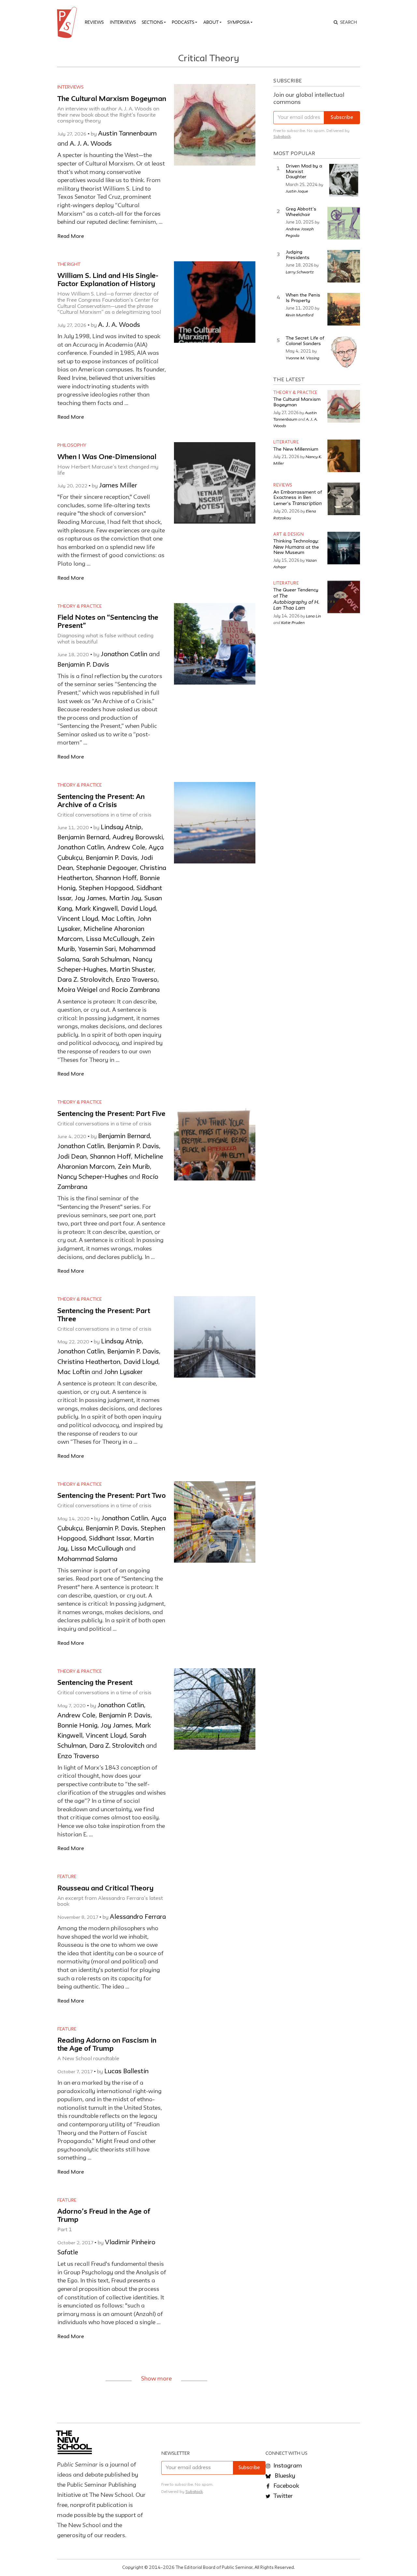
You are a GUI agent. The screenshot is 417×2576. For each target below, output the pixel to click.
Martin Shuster (132, 970)
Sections (152, 22)
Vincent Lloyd (78, 919)
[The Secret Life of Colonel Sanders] (344, 352)
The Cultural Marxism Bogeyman (112, 99)
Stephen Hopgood (106, 889)
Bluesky (284, 2476)
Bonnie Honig (77, 1726)
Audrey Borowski (138, 838)
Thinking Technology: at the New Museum (296, 547)
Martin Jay (125, 899)
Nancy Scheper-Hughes (93, 1177)
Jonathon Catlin (124, 655)
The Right (69, 265)
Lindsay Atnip (121, 828)
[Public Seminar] (68, 22)
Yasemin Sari (97, 949)
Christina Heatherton (89, 1362)
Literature (286, 442)
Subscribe (342, 118)
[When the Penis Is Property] (344, 309)
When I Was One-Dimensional (107, 457)
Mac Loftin (118, 919)
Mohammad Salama (87, 1559)
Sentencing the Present (95, 1683)
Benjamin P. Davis (83, 665)
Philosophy (72, 445)
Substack (282, 137)
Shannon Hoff (116, 878)
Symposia (238, 22)
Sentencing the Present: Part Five (111, 1114)
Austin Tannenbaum (127, 134)
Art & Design (288, 535)
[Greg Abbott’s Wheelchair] (344, 223)
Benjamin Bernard (83, 838)
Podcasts (183, 22)
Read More (71, 236)
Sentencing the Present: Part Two (112, 1496)
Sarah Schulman (106, 960)
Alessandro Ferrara (138, 1917)
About (211, 22)
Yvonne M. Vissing (302, 358)
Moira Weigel (77, 990)
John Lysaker (123, 1372)
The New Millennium (296, 449)
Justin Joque (297, 191)
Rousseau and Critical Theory (105, 1889)
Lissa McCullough (112, 939)
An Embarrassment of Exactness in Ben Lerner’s (298, 498)
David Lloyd (138, 909)
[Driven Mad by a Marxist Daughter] (344, 180)
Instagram (287, 2466)
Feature (67, 1877)
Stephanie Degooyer (106, 868)
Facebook (286, 2486)
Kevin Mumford (300, 315)
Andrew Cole (126, 848)
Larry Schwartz (300, 272)
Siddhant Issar (110, 1539)
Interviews (123, 22)
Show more (156, 2379)
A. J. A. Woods (91, 144)
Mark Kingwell (96, 909)
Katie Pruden (293, 622)
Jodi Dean (72, 1157)
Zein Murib (134, 1167)
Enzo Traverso (137, 980)
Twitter (282, 2496)
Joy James (90, 899)
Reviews (94, 22)
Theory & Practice (79, 606)
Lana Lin (313, 616)
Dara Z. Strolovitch (85, 980)
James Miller (118, 486)
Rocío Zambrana (136, 990)
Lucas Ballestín (126, 2072)
